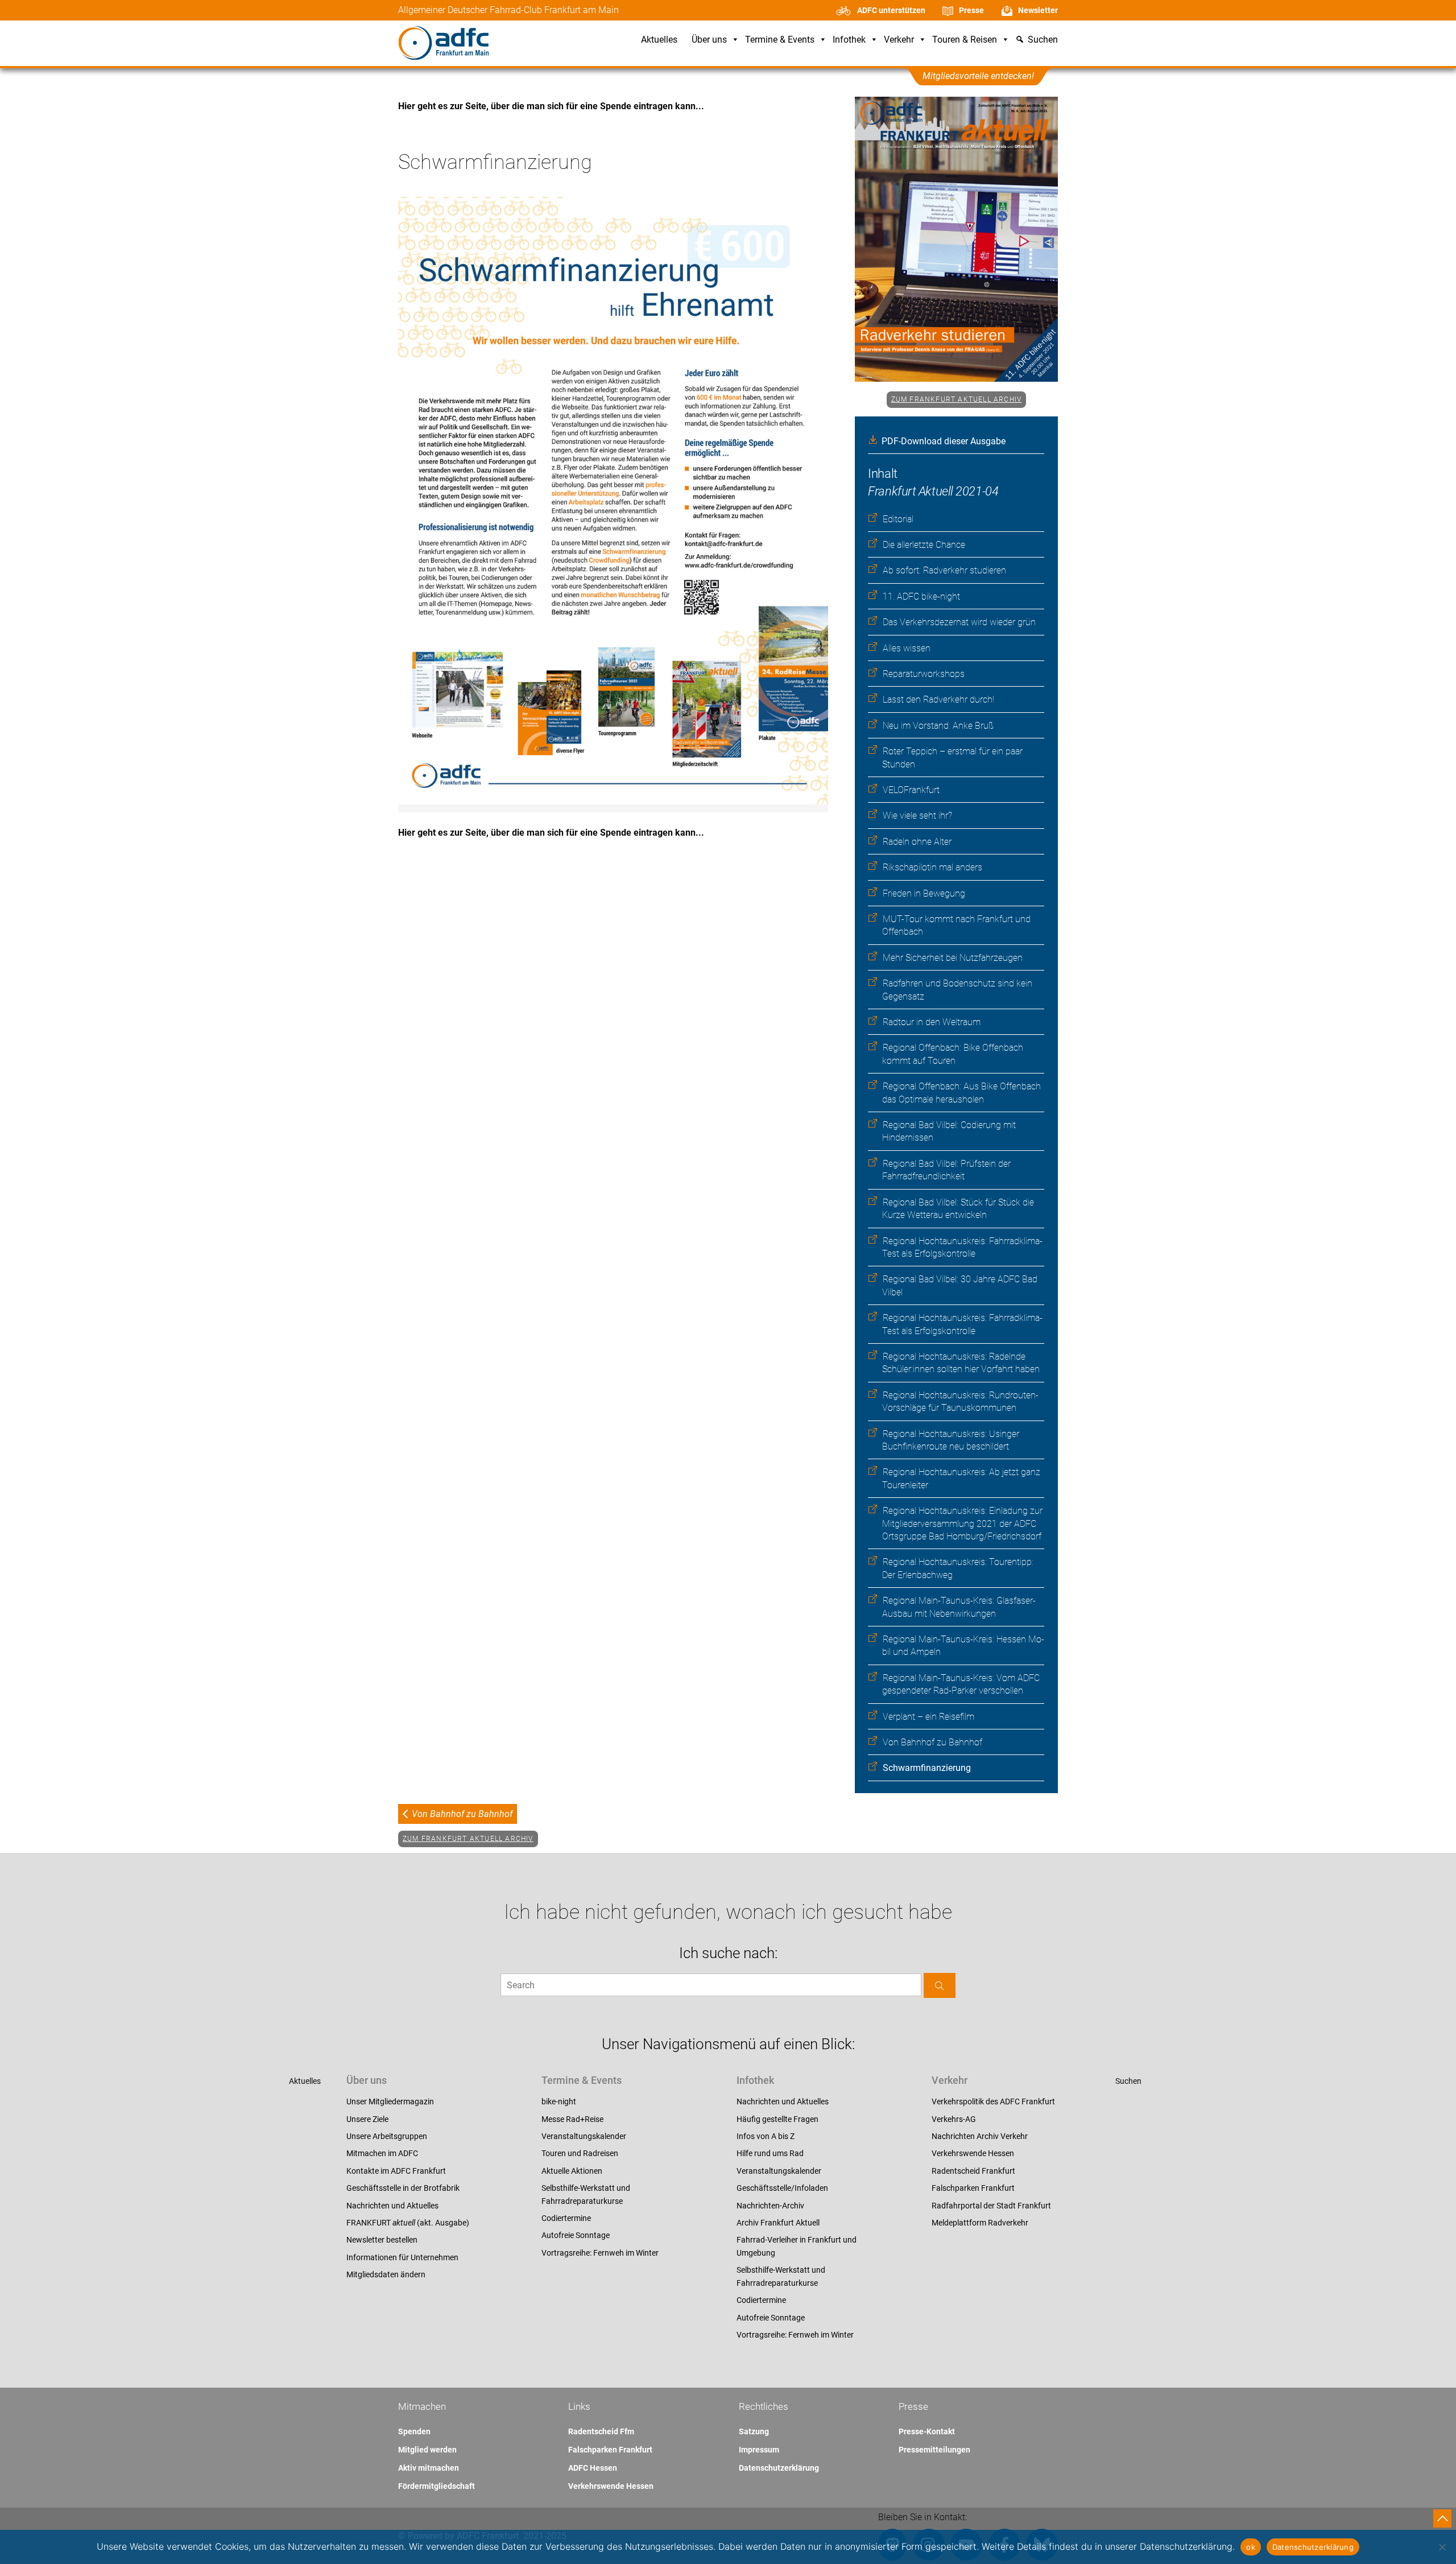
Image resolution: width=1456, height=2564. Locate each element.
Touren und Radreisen (580, 2153)
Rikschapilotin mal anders (932, 867)
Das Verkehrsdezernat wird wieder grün (959, 622)
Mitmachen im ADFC (382, 2153)
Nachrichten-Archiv (770, 2206)
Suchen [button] (1043, 40)
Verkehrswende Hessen (973, 2153)
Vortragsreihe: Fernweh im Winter (600, 2253)
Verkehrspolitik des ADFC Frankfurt (993, 2101)
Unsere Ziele (367, 2119)
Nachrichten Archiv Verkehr (980, 2136)
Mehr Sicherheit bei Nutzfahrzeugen (953, 958)
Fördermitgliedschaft (437, 2486)
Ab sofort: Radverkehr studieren (944, 570)
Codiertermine (566, 2218)
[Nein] (1442, 2547)
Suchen (1128, 2081)
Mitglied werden (427, 2450)
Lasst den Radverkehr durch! (938, 699)
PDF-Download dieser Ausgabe (944, 441)
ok (1251, 2547)
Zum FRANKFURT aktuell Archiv (957, 399)
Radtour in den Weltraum (932, 1022)
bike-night (559, 2101)
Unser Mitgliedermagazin (390, 2101)
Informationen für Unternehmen (402, 2257)
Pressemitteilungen (934, 2450)
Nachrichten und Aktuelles (392, 2206)
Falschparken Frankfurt (973, 2188)
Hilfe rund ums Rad (770, 2153)
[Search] (940, 1985)
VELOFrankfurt (911, 790)
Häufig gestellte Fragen (777, 2119)
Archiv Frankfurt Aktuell (778, 2223)
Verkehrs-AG (954, 2119)
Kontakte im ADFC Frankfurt (396, 2171)
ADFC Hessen (593, 2468)
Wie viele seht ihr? (917, 816)
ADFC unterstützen (891, 10)
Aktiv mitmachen (429, 2468)
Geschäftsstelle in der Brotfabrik (403, 2188)
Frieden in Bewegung (924, 893)
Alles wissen (907, 648)
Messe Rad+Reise (572, 2119)
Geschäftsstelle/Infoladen (782, 2188)
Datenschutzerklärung (779, 2468)
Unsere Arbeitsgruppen (387, 2136)
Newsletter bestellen (382, 2240)
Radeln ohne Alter (917, 842)
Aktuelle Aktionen (572, 2171)
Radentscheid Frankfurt (973, 2171)
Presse (971, 10)
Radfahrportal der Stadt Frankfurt (991, 2206)
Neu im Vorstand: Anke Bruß (938, 726)
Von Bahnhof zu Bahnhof (932, 1742)
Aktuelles (659, 40)
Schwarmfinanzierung (927, 1768)
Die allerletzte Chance (924, 545)
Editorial (898, 519)
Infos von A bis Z (766, 2136)
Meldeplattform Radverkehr (980, 2223)
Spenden (414, 2431)
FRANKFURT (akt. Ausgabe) (408, 2223)
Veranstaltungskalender (584, 2136)
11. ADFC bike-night (921, 596)
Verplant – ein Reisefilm (928, 1717)
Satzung (754, 2431)
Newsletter (1038, 10)
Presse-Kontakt (927, 2431)
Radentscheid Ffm (601, 2431)
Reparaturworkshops (924, 674)
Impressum (759, 2450)
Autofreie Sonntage (576, 2235)
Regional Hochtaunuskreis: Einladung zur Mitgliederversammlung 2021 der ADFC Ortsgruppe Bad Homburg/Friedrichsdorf (962, 1523)
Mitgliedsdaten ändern (386, 2274)
